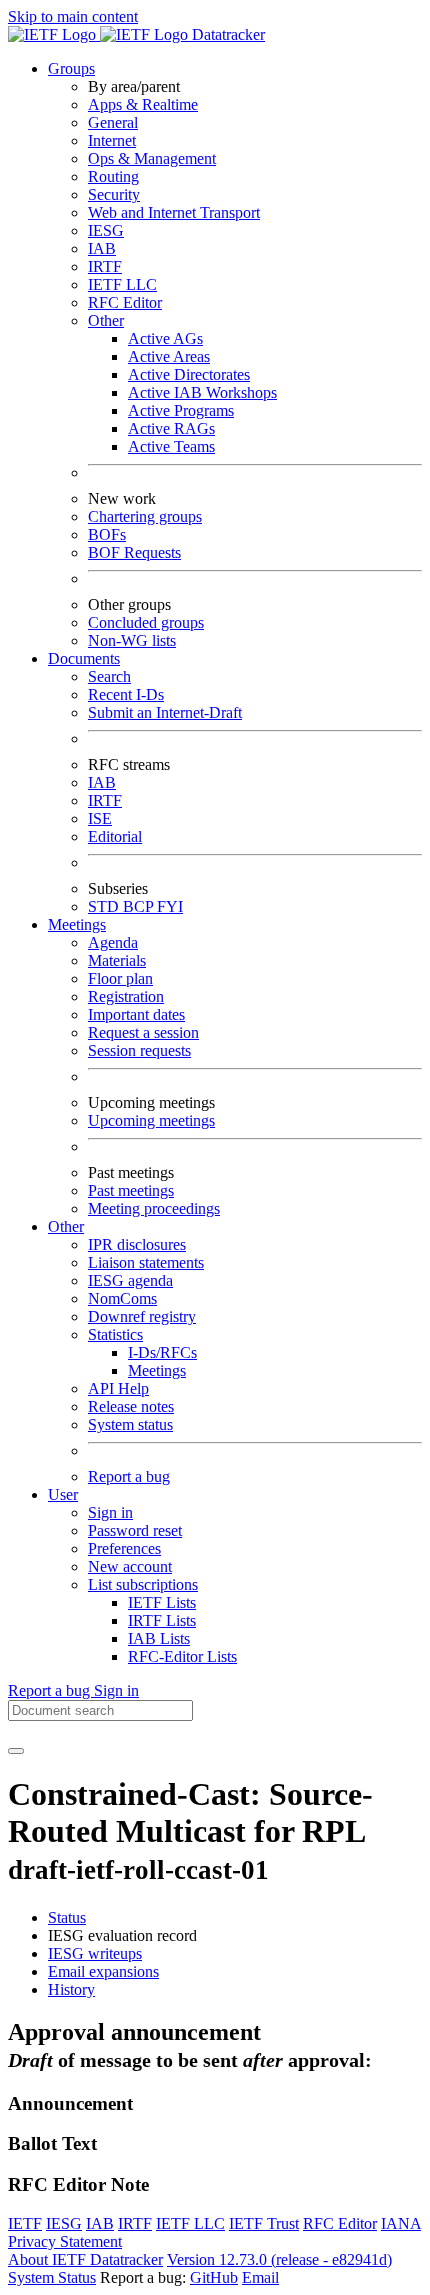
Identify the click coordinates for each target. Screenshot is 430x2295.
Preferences (124, 1548)
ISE (100, 818)
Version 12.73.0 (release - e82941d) (279, 2259)
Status (67, 1917)
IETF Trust (264, 2223)
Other (106, 320)
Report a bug (129, 1476)
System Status (52, 2277)
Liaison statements (146, 1262)
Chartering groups (145, 516)
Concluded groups (146, 622)
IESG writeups (95, 1953)
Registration (126, 996)
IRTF (105, 266)
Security (114, 194)
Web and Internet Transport (174, 212)
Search (109, 676)
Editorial (115, 836)
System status (130, 1424)
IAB (102, 248)
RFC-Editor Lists (182, 1656)
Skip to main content (73, 16)
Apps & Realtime (143, 104)
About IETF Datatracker (85, 2259)
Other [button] (66, 1226)
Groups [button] (71, 68)
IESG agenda (130, 1280)
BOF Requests (134, 552)
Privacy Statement (65, 2241)
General (113, 122)
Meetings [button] (77, 924)
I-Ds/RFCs (162, 1352)
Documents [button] (84, 658)
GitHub (214, 2277)
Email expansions (103, 1971)
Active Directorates (189, 374)
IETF (25, 2223)
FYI (170, 906)
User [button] (63, 1494)
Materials (117, 960)
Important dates (136, 1014)
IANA (401, 2223)
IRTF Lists (162, 1620)
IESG (106, 230)
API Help (118, 1388)
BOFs (107, 534)
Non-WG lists (132, 640)
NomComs (122, 1298)
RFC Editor (125, 302)
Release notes (131, 1406)
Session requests (139, 1050)
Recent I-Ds (126, 694)
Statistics (115, 1334)
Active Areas (169, 356)
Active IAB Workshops (202, 392)
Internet (112, 140)
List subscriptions (143, 1584)
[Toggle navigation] (16, 1751)
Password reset (135, 1530)
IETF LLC (122, 284)
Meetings (157, 1370)
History (71, 1989)
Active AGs (165, 338)
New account (130, 1566)
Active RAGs (171, 428)
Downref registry (142, 1316)
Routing (113, 176)
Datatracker (226, 34)
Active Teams (171, 446)
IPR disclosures (137, 1244)
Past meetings (131, 1190)
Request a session (143, 1032)
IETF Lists (162, 1602)
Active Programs (181, 410)
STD (105, 906)
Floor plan (120, 978)
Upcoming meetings (151, 1120)
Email (260, 2277)
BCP (140, 906)
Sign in (110, 1512)
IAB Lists (159, 1638)
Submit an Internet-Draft (165, 712)
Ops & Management (152, 158)
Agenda (113, 942)
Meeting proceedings (154, 1208)
